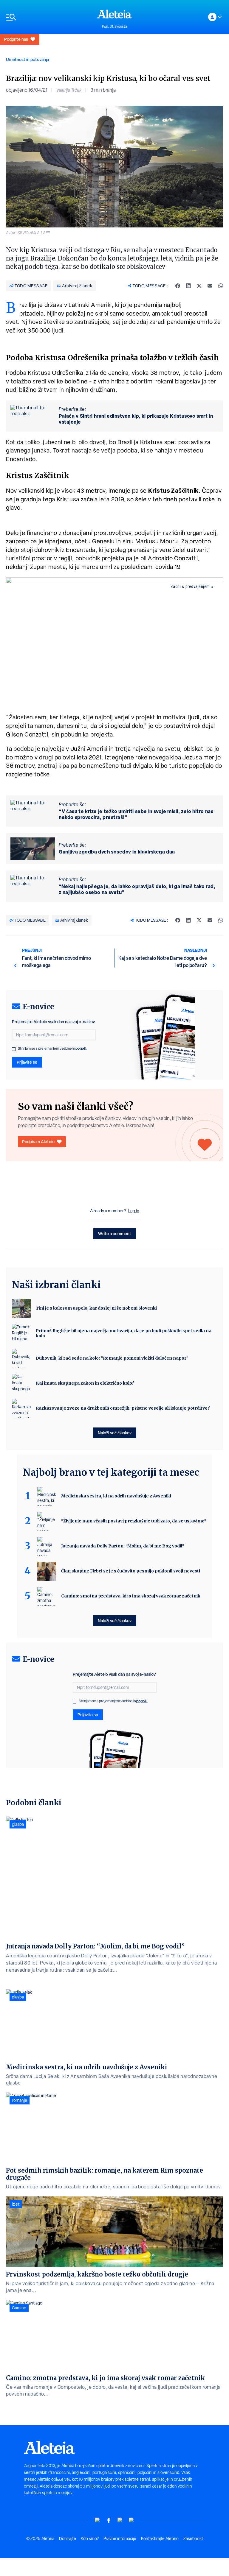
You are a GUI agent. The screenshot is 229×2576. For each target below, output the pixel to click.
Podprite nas (16, 39)
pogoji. (81, 1048)
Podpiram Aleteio (38, 1142)
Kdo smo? (90, 2538)
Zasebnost (193, 2538)
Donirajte (68, 2538)
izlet (16, 2204)
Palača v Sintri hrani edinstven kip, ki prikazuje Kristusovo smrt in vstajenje (136, 419)
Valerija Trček (69, 90)
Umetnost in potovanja (27, 59)
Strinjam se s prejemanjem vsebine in (52, 1049)
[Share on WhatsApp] (221, 286)
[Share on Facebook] (178, 286)
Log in (134, 1211)
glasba (18, 1824)
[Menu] (49, 17)
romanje (20, 2100)
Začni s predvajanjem (190, 586)
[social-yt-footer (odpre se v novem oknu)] (98, 2520)
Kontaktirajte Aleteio (160, 2538)
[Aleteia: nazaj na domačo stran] (114, 14)
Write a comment (115, 1234)
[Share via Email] (210, 286)
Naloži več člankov (115, 1433)
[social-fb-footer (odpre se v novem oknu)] (109, 2520)
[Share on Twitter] (199, 286)
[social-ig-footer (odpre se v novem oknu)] (131, 2520)
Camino (19, 2308)
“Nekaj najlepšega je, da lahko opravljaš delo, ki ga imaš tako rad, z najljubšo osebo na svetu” (137, 889)
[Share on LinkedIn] (188, 286)
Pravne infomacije (120, 2538)
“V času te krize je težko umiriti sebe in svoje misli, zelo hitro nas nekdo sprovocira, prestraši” (136, 814)
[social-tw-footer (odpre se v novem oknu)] (120, 2520)
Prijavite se (27, 1062)
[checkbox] (14, 1049)
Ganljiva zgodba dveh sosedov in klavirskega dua (117, 852)
